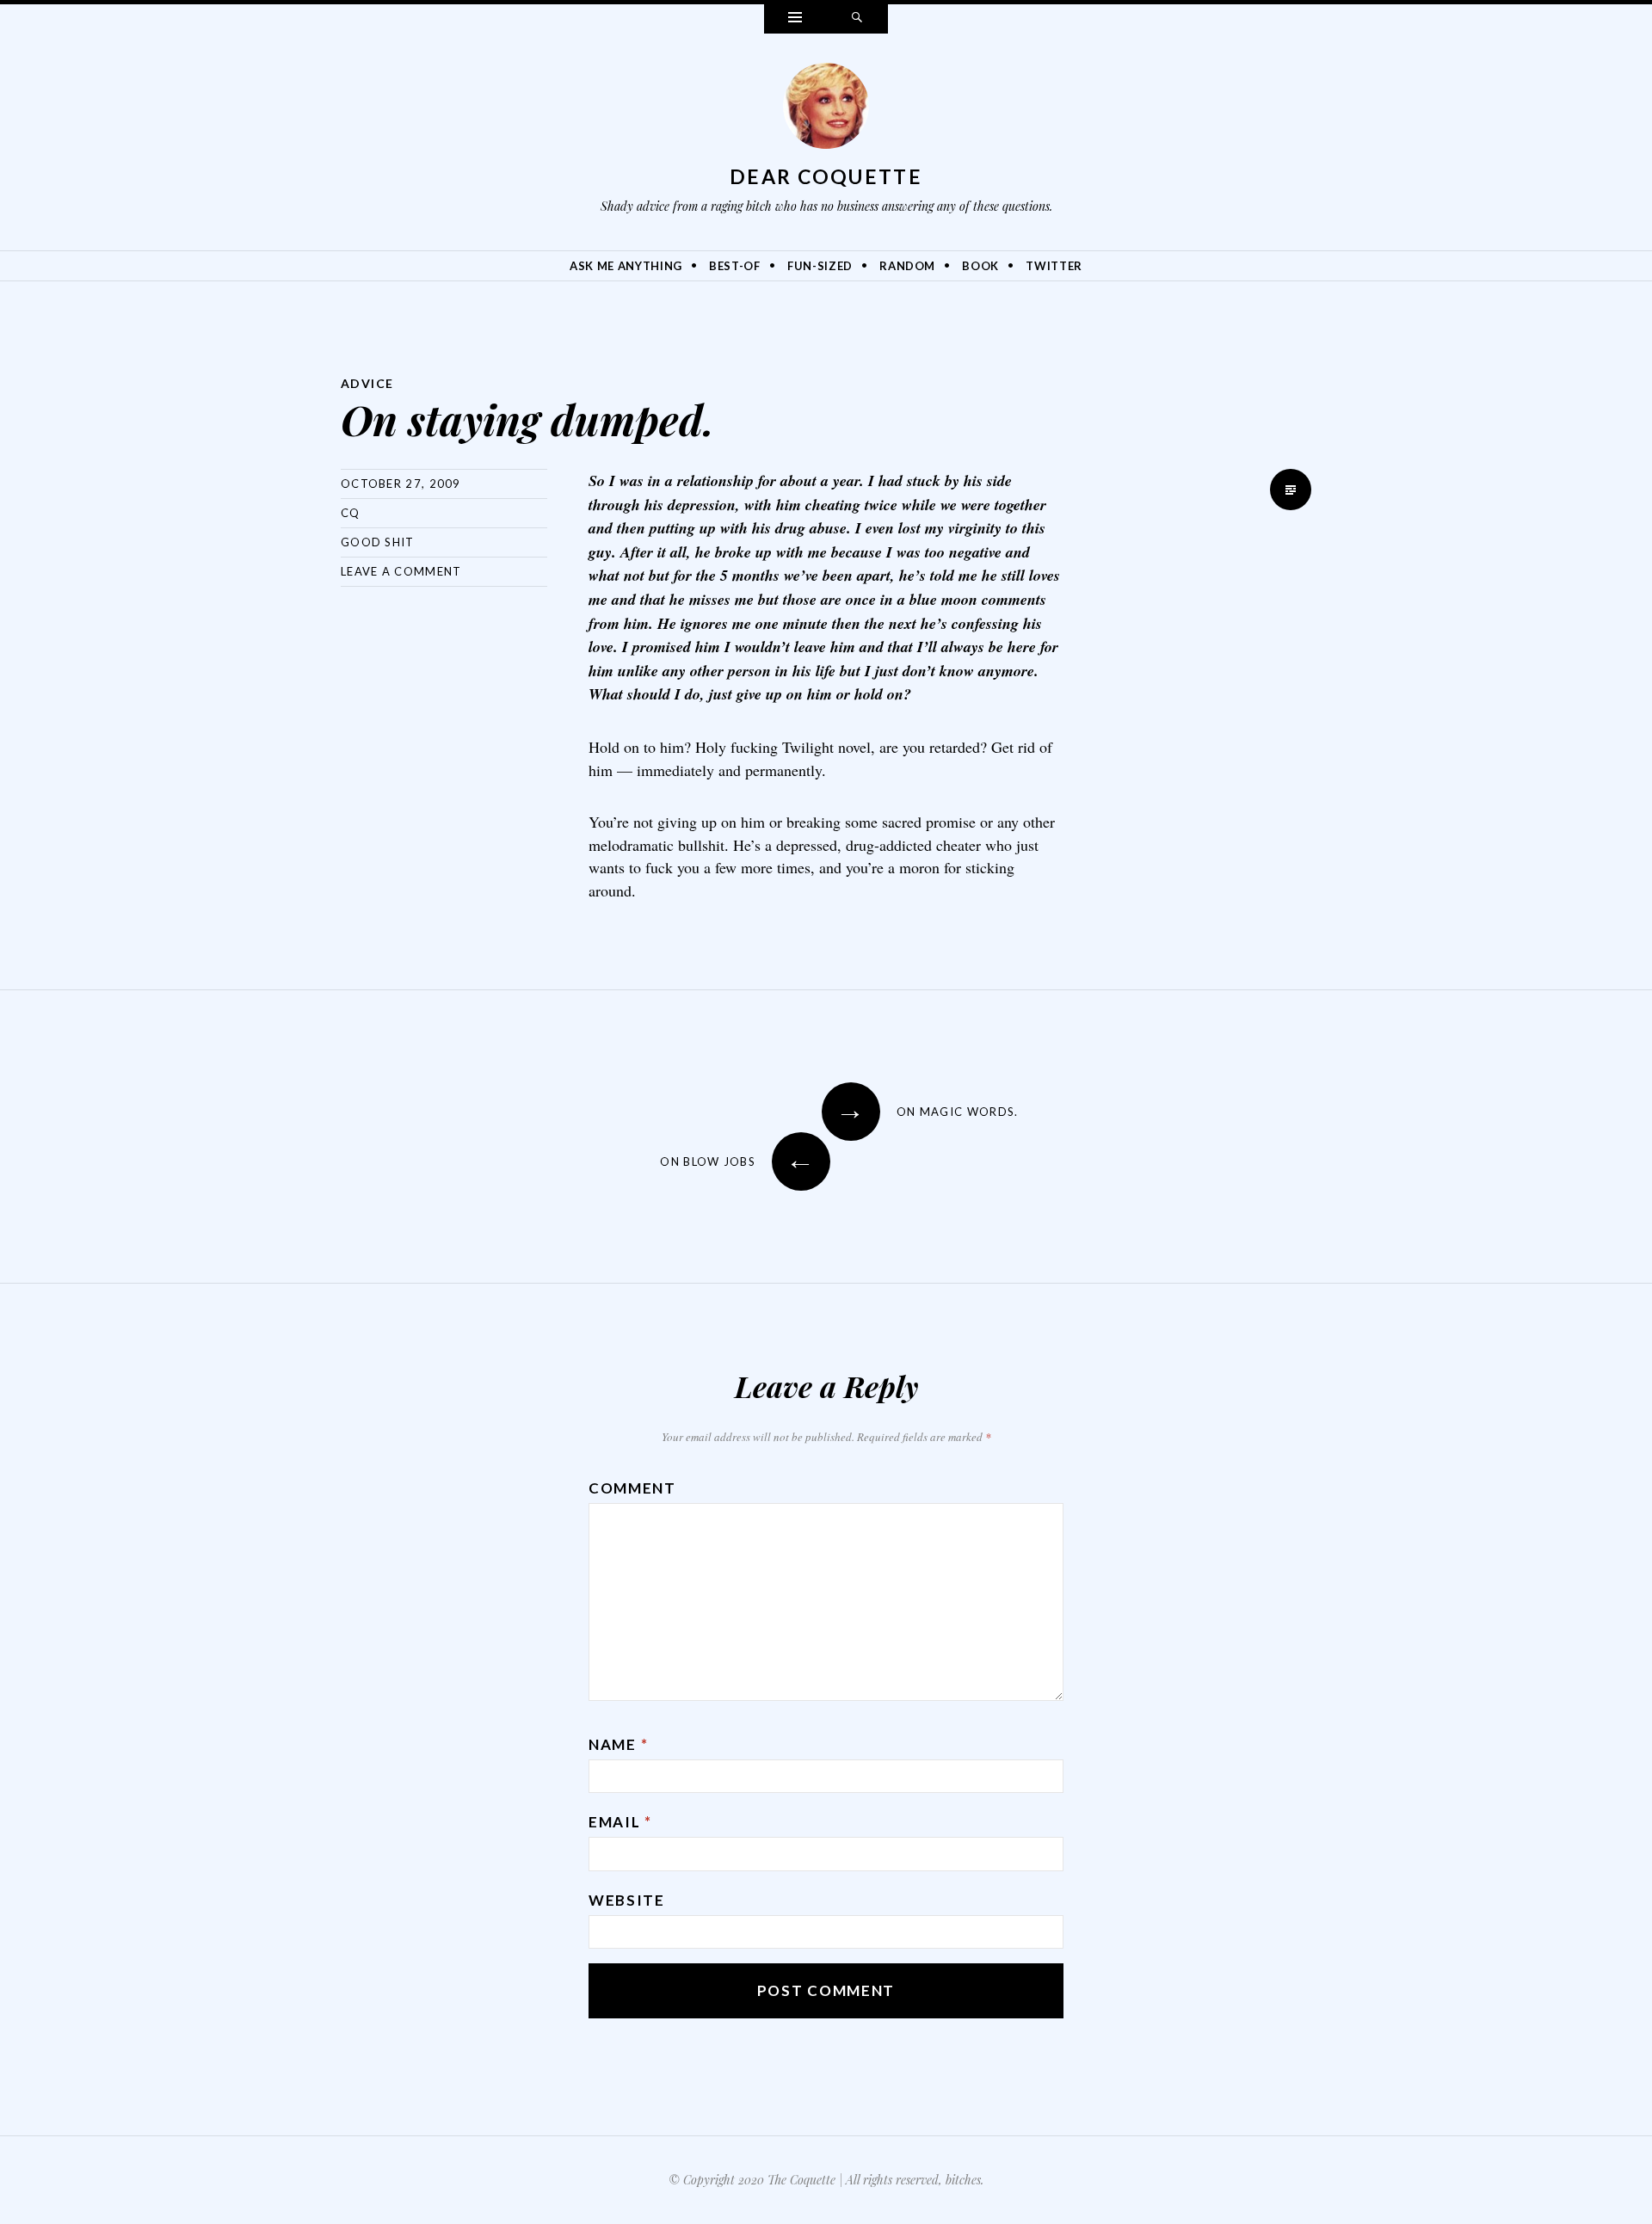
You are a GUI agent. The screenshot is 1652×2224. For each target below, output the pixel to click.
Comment (632, 1488)
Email (620, 1822)
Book (980, 266)
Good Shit (378, 542)
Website (627, 1900)
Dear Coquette (826, 176)
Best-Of (735, 266)
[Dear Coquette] (826, 110)
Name (618, 1744)
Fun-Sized (820, 266)
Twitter (1054, 266)
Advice (367, 383)
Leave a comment (401, 571)
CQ (351, 513)
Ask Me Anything (626, 266)
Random (907, 266)
